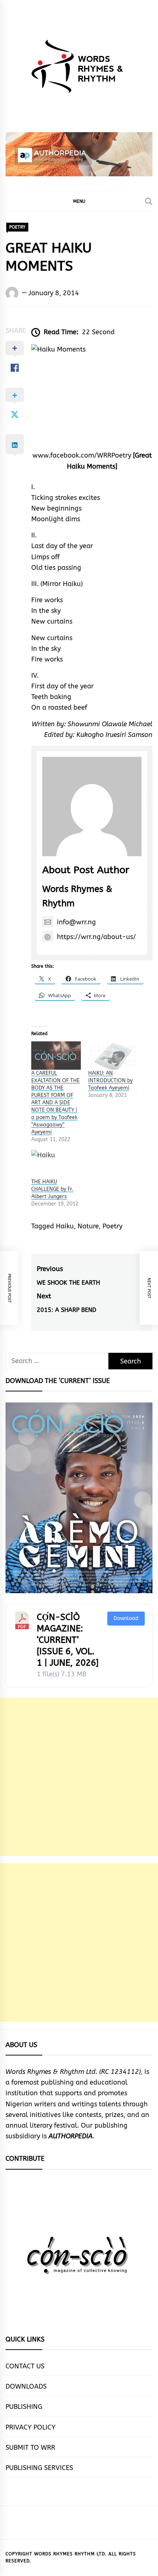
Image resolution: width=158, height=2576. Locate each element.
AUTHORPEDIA (71, 2136)
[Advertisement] (79, 1777)
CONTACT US (25, 2366)
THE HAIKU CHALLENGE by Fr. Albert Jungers (52, 1189)
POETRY (17, 227)
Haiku (65, 1226)
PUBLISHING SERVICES (39, 2468)
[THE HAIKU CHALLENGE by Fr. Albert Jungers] (56, 1164)
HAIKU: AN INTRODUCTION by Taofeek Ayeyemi (110, 1081)
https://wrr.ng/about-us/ (96, 937)
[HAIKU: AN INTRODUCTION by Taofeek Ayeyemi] (113, 1056)
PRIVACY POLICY (30, 2427)
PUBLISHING (24, 2407)
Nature (88, 1226)
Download (126, 1618)
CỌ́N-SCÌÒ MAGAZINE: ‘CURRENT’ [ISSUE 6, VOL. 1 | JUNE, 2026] (68, 1640)
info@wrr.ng (76, 922)
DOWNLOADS (26, 2386)
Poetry (112, 1226)
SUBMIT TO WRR (30, 2448)
